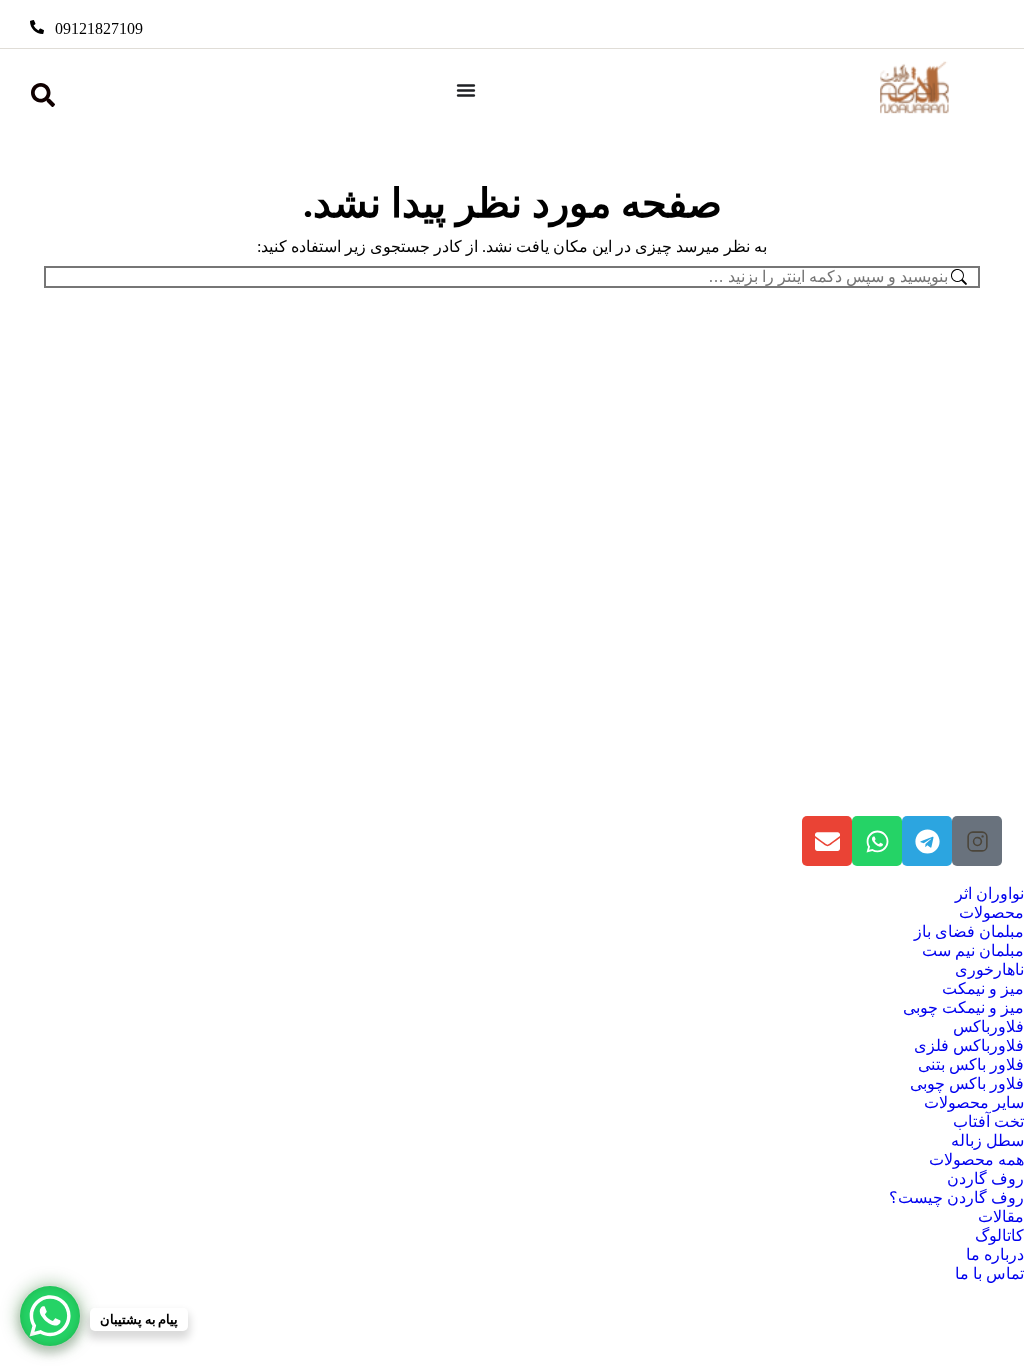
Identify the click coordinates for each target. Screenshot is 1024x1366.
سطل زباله (987, 1140)
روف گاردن (985, 1178)
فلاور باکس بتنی (971, 1064)
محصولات (991, 912)
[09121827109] (37, 27)
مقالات (1001, 1216)
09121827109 (99, 28)
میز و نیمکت (983, 988)
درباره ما (995, 1254)
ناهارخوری (989, 969)
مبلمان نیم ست (973, 950)
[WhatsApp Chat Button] (50, 1316)
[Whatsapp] (877, 841)
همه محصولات (976, 1159)
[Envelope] (827, 841)
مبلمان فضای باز (969, 931)
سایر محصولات (974, 1102)
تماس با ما (989, 1273)
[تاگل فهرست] (466, 90)
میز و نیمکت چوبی (963, 1007)
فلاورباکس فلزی (969, 1045)
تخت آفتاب (988, 1121)
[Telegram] (927, 841)
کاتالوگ (999, 1235)
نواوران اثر (989, 893)
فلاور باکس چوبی (967, 1083)
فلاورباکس (988, 1026)
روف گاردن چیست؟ (956, 1197)
